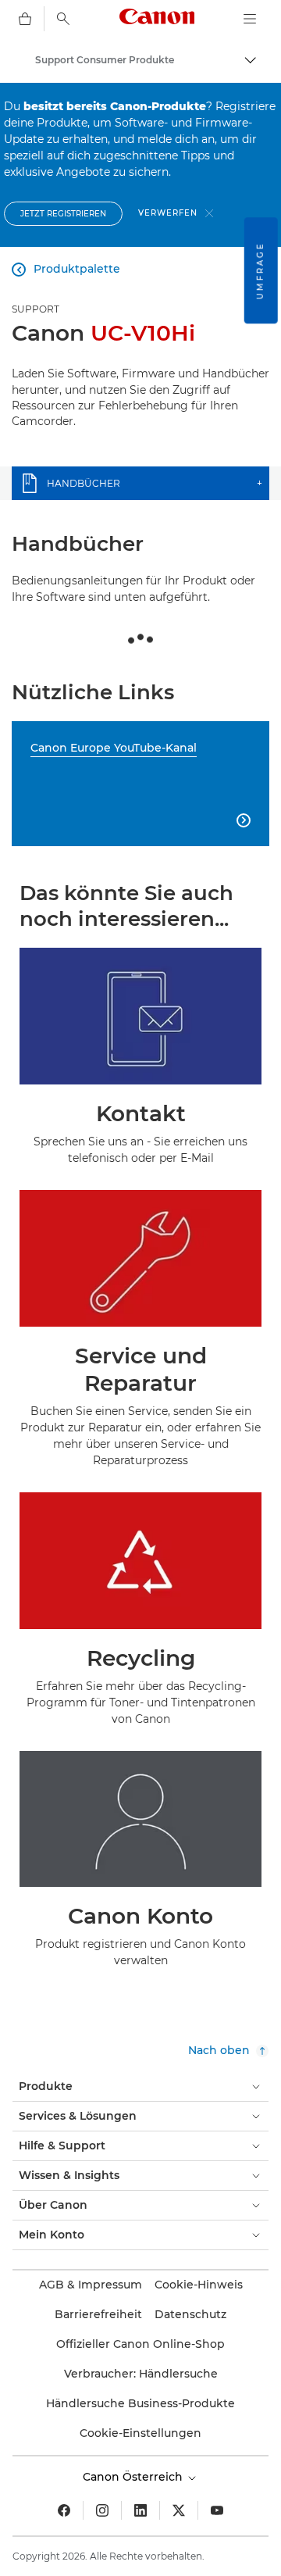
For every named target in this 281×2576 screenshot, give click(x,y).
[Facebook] (64, 2510)
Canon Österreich (134, 2477)
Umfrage (260, 270)
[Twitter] (179, 2510)
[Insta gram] (102, 2510)
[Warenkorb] (25, 19)
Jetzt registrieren (63, 214)
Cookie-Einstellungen (140, 2433)
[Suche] (63, 19)
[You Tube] (217, 2510)
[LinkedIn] (140, 2510)
